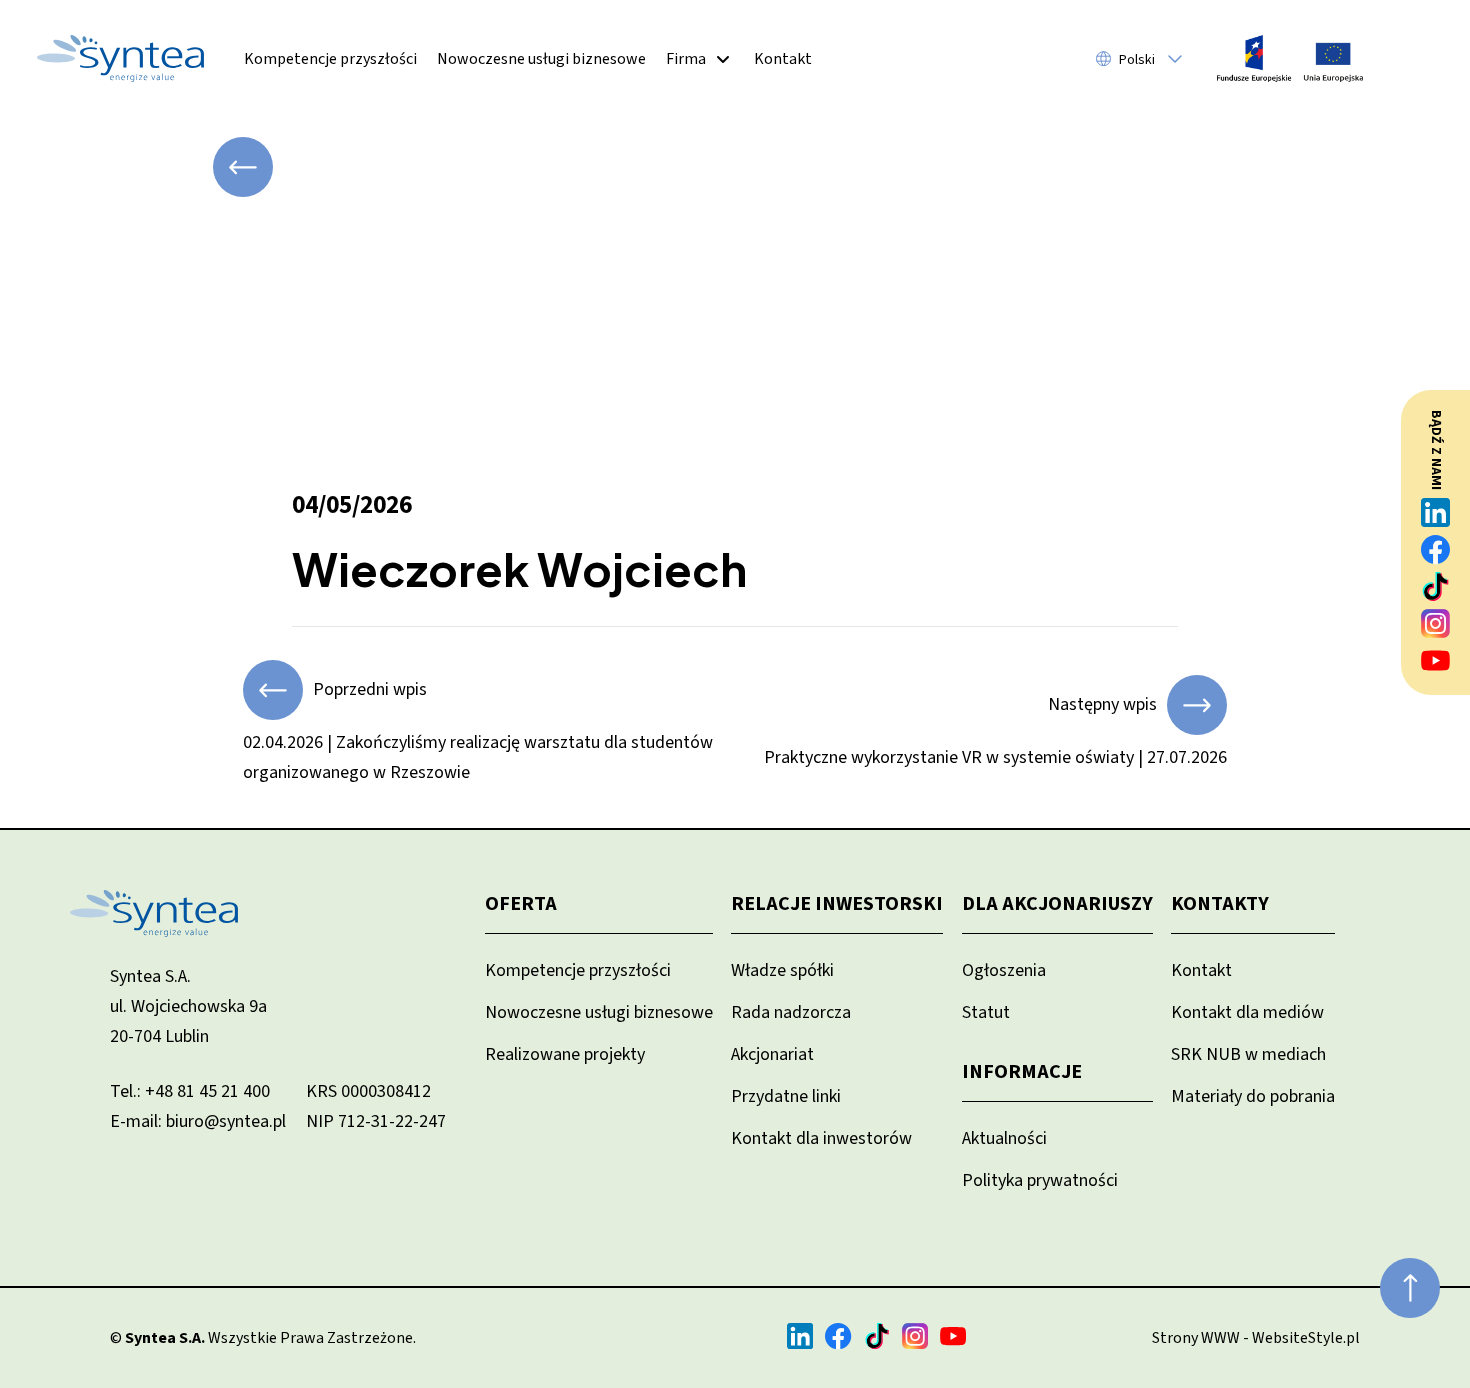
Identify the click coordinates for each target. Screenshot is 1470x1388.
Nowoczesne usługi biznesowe (541, 59)
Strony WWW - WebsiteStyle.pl (1256, 1338)
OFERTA (521, 904)
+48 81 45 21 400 (207, 1091)
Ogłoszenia (1004, 970)
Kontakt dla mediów (1247, 1012)
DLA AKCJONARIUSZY (1057, 904)
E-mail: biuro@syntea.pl (198, 1121)
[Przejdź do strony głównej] (121, 58)
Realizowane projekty (565, 1054)
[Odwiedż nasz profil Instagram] (1436, 623)
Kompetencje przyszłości (330, 59)
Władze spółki (782, 970)
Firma (686, 59)
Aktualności (1004, 1138)
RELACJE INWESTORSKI (837, 904)
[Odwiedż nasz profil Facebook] (1436, 549)
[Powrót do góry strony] (1410, 1288)
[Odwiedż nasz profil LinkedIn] (1436, 512)
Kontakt (783, 59)
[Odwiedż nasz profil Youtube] (1436, 660)
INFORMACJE (1022, 1072)
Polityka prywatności (1040, 1180)
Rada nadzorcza (791, 1012)
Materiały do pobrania (1253, 1096)
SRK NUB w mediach (1248, 1054)
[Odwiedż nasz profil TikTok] (1436, 586)
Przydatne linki (786, 1096)
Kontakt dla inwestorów (821, 1138)
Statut (986, 1012)
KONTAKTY (1220, 904)
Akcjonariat (772, 1054)
